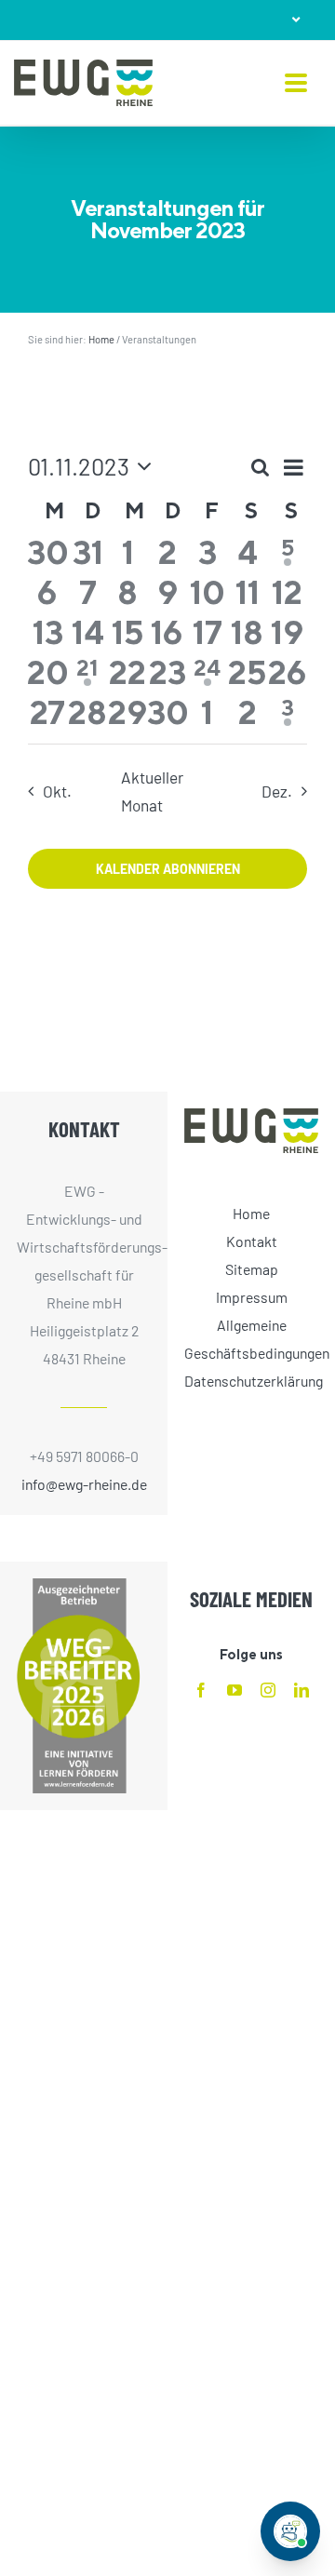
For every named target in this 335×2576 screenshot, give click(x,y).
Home (101, 339)
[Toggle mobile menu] (296, 84)
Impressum (252, 1297)
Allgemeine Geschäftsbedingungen (251, 1339)
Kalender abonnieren (168, 869)
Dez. (277, 791)
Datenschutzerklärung (251, 1381)
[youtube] (234, 1690)
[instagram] (268, 1690)
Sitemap (252, 1269)
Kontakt (252, 1241)
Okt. (57, 791)
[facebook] (201, 1690)
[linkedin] (301, 1690)
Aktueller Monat (152, 791)
